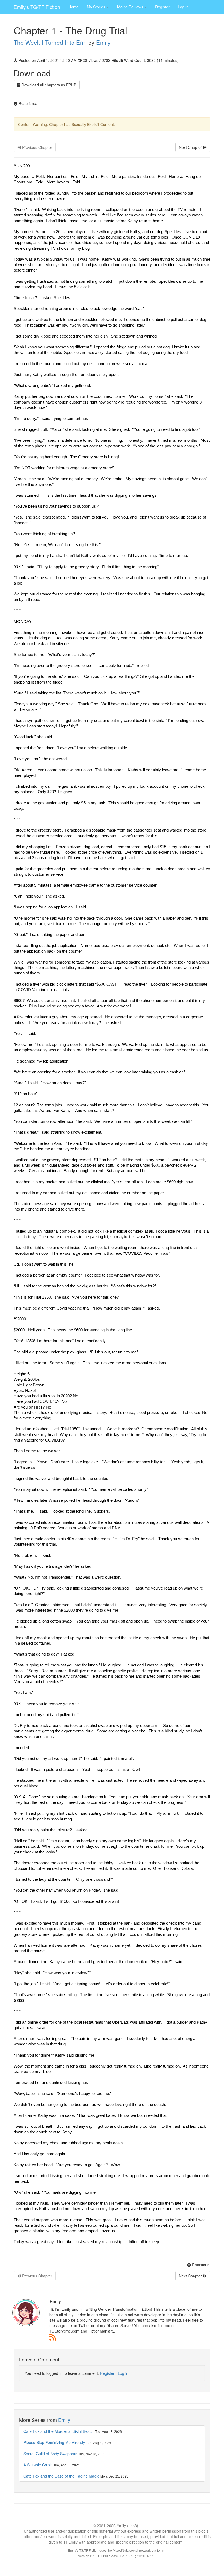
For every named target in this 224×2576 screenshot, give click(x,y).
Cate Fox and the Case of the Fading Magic (61, 2476)
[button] (98, 7)
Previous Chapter (37, 147)
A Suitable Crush (38, 2465)
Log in (183, 7)
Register (162, 7)
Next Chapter (191, 147)
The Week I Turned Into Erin (50, 42)
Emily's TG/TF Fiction (37, 7)
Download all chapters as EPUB (48, 85)
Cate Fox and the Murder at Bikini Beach (59, 2431)
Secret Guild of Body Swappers (50, 2454)
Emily (103, 42)
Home (73, 7)
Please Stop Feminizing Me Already (54, 2442)
